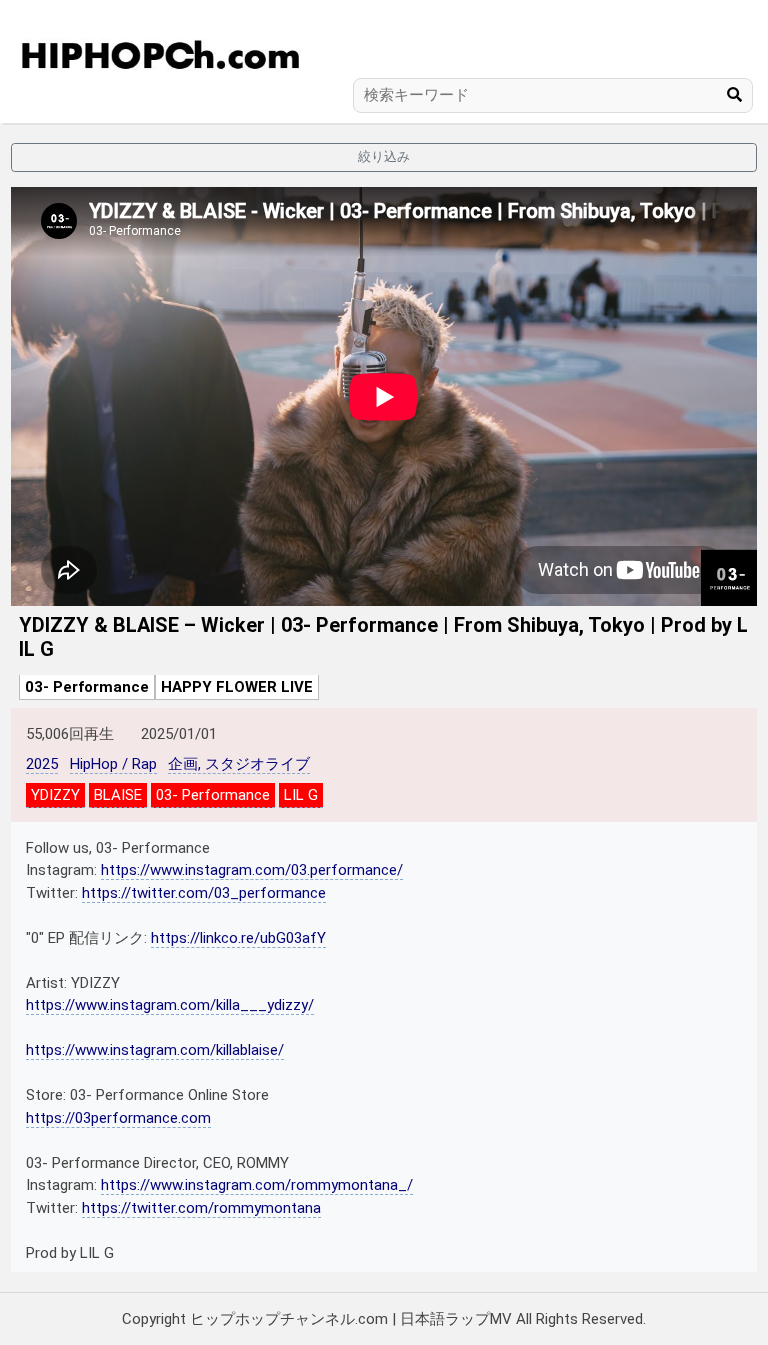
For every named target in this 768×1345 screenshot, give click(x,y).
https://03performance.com (118, 1118)
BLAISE (118, 795)
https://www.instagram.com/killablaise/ (155, 1050)
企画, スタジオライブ (239, 764)
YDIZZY (55, 795)
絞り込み (384, 156)
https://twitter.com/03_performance (204, 893)
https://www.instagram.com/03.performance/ (252, 870)
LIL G (301, 795)
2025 (42, 764)
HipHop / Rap (113, 764)
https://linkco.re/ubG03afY (238, 938)
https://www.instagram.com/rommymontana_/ (257, 1185)
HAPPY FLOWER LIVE (237, 687)
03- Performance (87, 687)
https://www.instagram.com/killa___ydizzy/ (170, 1005)
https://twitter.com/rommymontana (201, 1208)
